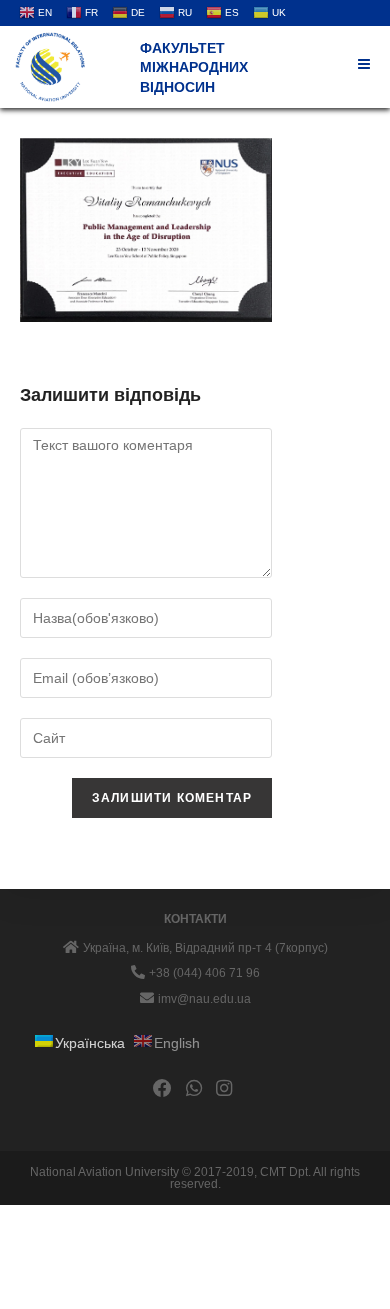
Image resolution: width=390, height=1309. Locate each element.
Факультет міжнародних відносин (194, 67)
